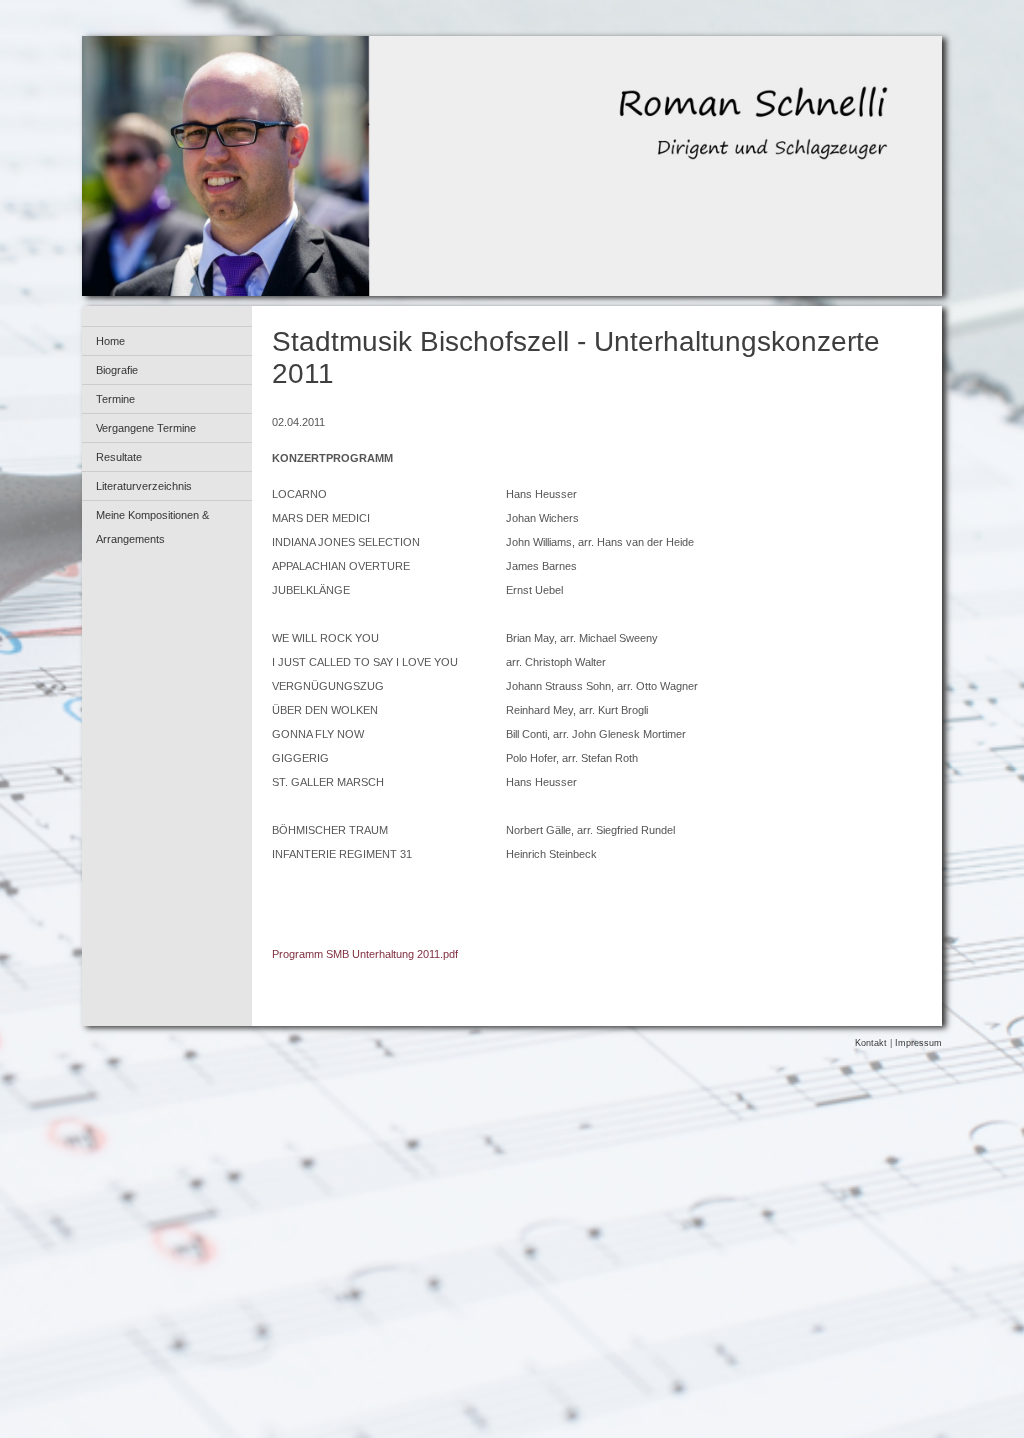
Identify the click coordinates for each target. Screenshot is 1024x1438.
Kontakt (871, 1043)
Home (110, 341)
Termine (115, 399)
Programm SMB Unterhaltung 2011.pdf (365, 954)
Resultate (119, 457)
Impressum (918, 1043)
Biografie (117, 370)
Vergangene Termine (146, 428)
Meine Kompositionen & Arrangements (152, 527)
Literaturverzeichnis (144, 486)
